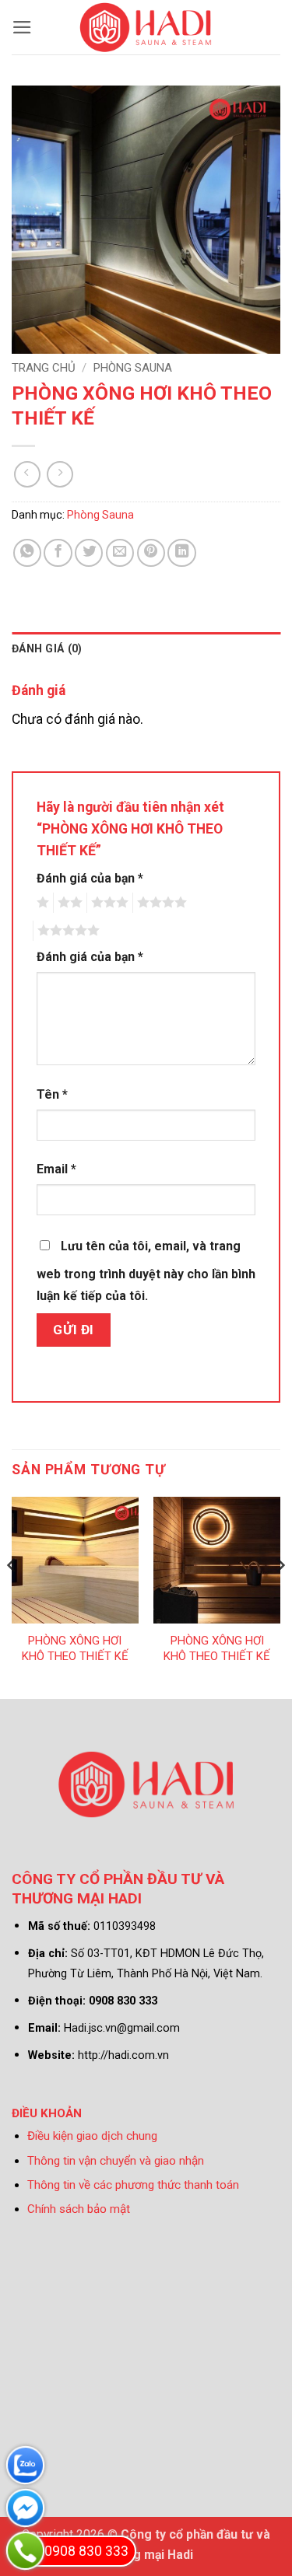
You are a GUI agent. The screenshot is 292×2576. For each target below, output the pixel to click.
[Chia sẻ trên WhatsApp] (27, 553)
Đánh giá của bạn (90, 878)
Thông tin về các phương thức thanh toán (133, 2185)
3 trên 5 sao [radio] (107, 903)
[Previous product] (60, 474)
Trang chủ (44, 368)
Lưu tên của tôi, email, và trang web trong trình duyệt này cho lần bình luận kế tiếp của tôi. (146, 1271)
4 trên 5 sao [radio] (160, 903)
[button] (22, 27)
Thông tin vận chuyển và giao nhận (116, 2161)
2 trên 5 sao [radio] (68, 903)
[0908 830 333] (25, 2551)
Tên (52, 1094)
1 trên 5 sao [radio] (41, 903)
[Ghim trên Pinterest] (151, 553)
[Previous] (12, 1596)
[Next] (280, 1596)
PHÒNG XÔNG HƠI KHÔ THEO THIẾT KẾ (75, 1648)
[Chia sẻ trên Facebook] (58, 553)
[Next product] (27, 474)
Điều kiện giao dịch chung (92, 2136)
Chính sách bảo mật (79, 2209)
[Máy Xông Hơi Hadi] (146, 27)
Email (56, 1169)
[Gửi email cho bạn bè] (120, 553)
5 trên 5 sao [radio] (66, 931)
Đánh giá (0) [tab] (47, 648)
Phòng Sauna (133, 368)
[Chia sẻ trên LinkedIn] (181, 553)
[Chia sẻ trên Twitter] (89, 553)
